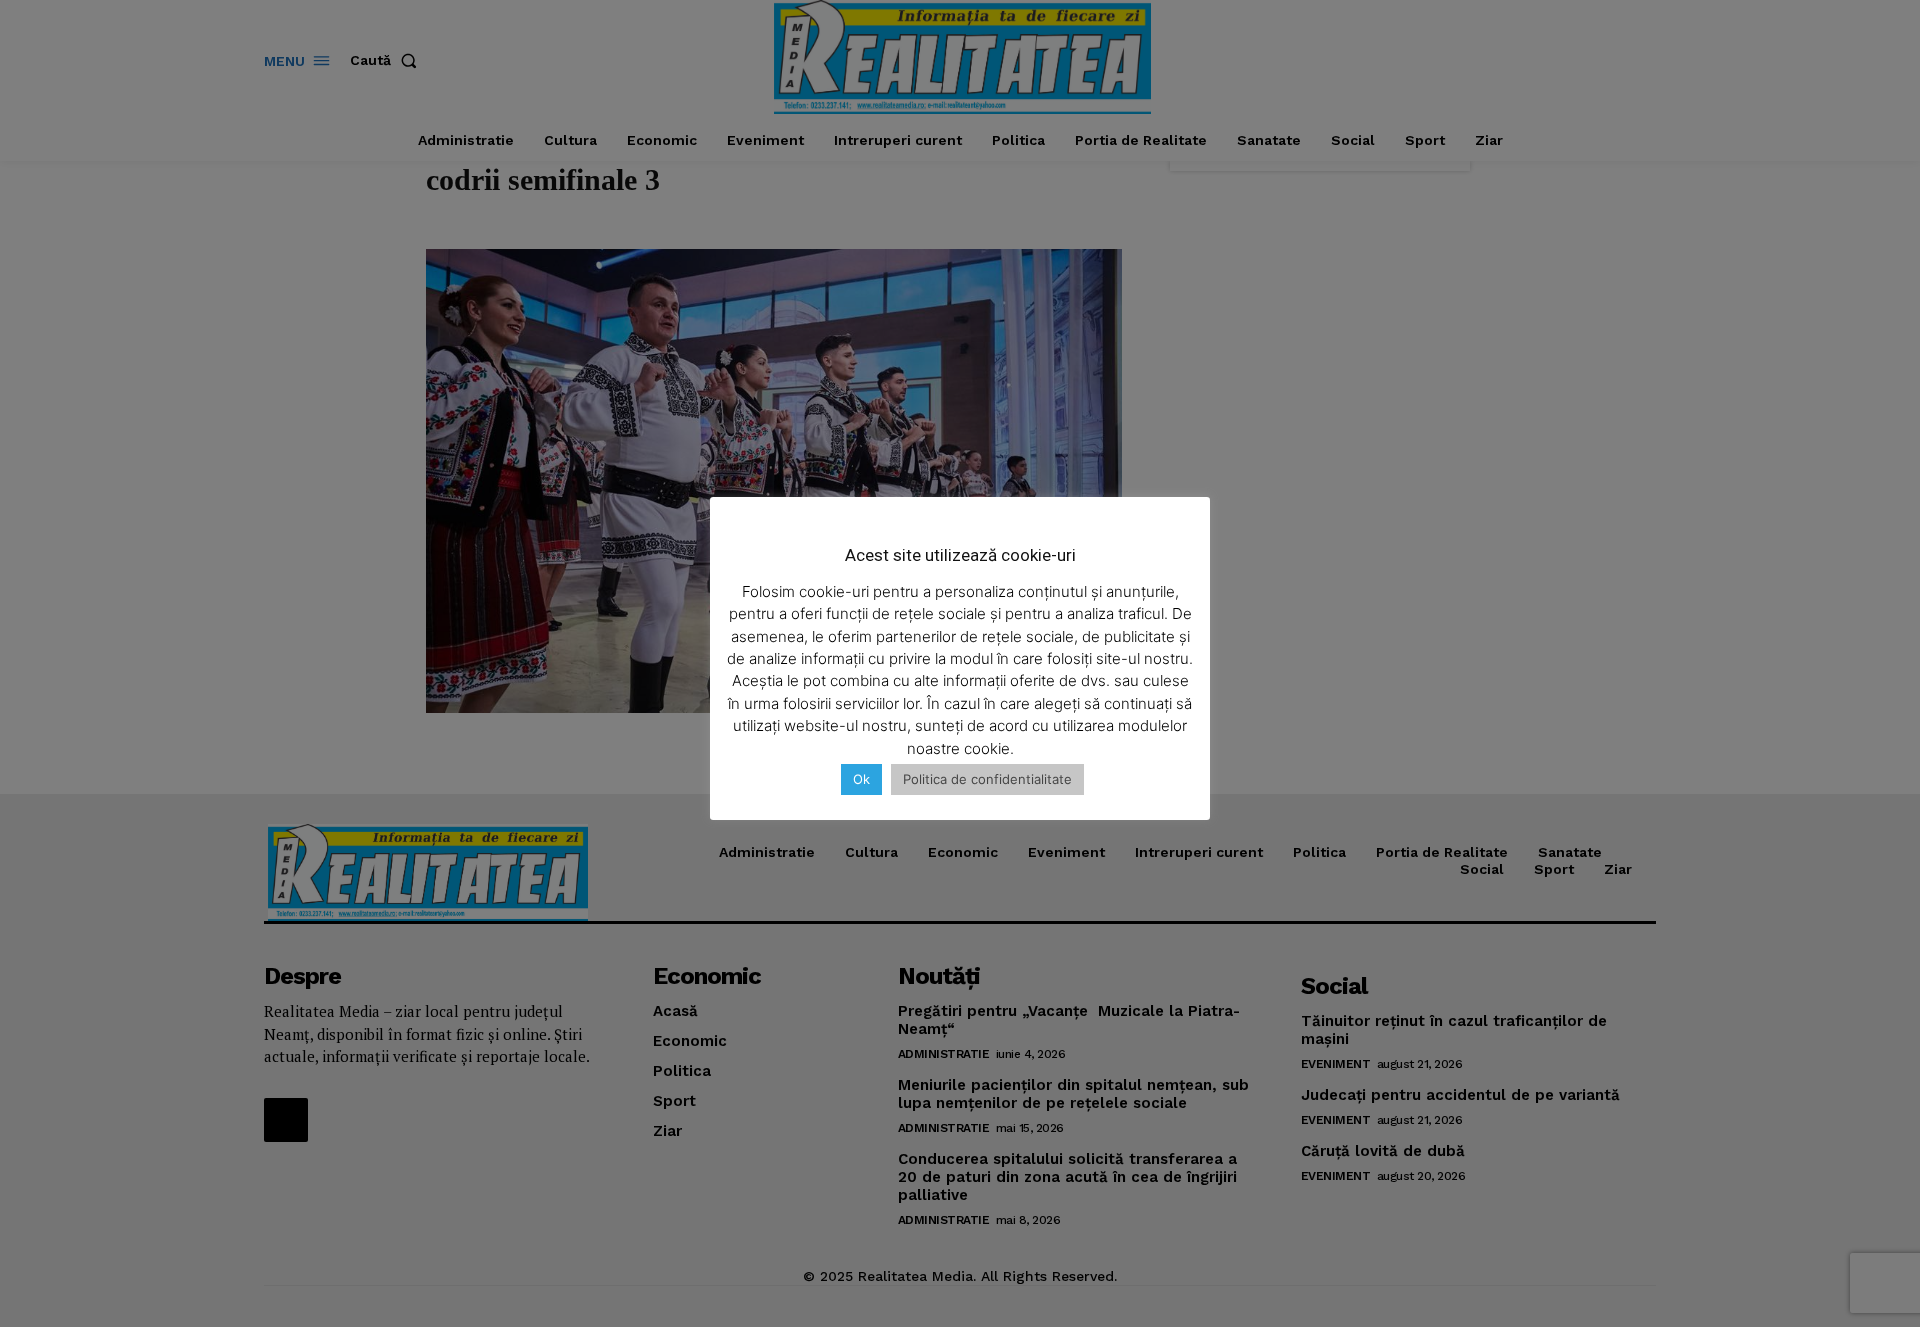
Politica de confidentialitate (987, 779)
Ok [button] (861, 779)
